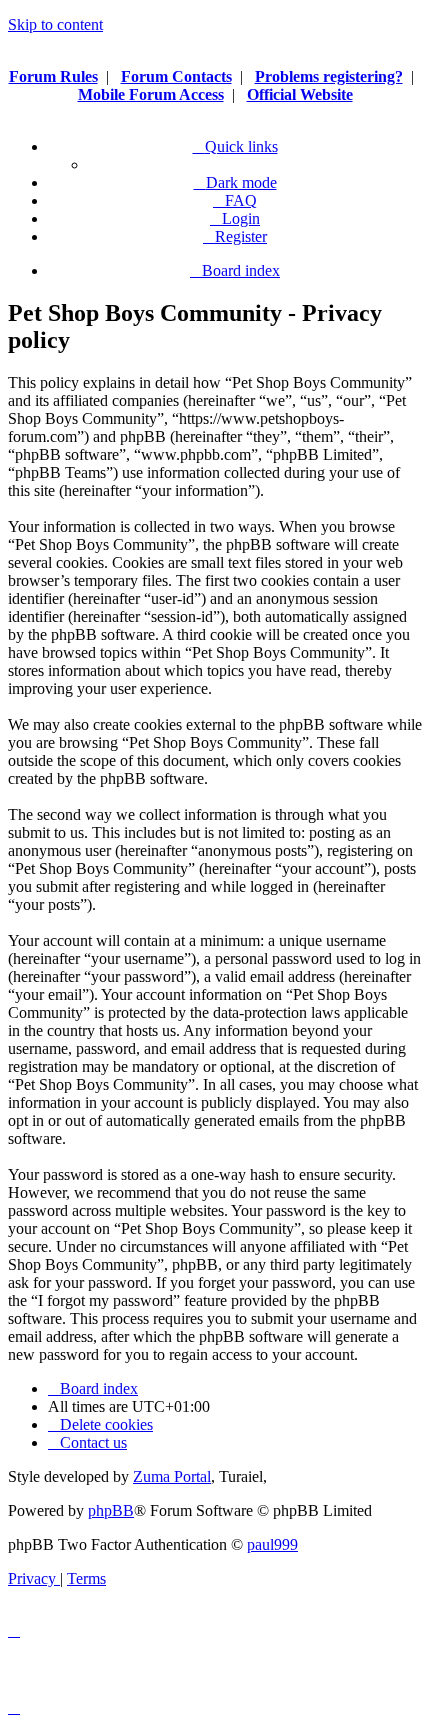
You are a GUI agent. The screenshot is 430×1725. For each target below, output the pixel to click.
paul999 (272, 1544)
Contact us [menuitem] (93, 1442)
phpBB (111, 1510)
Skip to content (55, 24)
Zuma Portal (172, 1476)
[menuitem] (235, 200)
